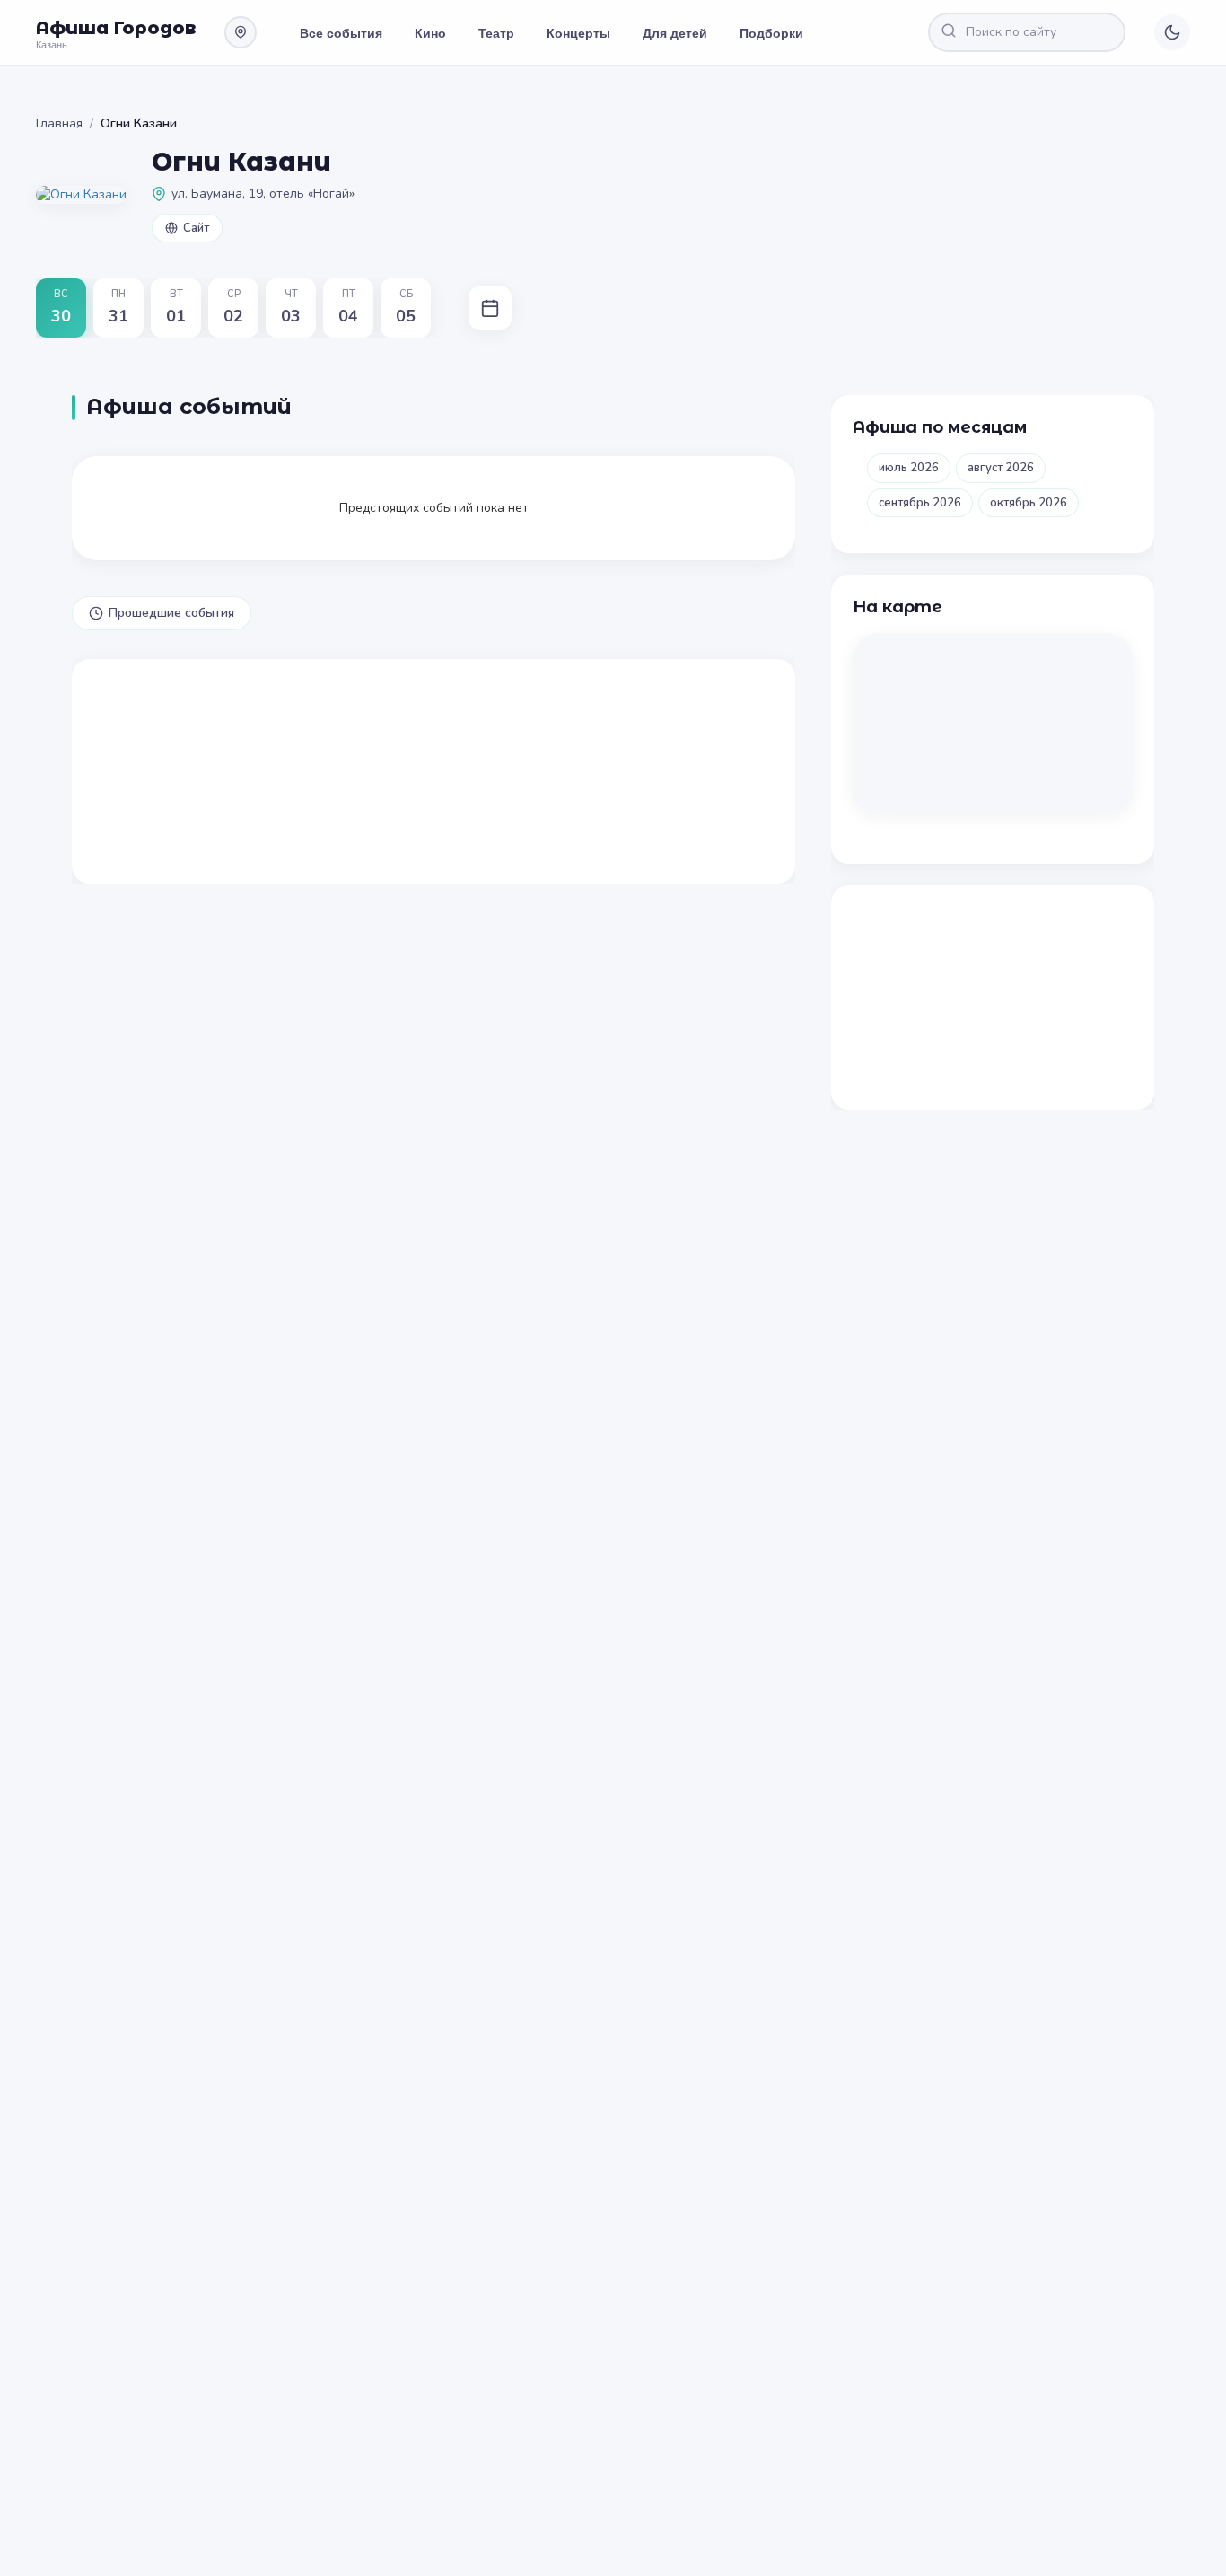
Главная (59, 123)
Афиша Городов (116, 28)
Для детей (675, 32)
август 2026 (1001, 468)
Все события (341, 32)
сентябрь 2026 (920, 503)
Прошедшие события (171, 613)
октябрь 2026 (1029, 503)
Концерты (578, 32)
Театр (496, 32)
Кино (430, 32)
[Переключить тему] (1172, 32)
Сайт (196, 228)
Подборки (771, 32)
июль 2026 (909, 468)
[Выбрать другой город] (241, 32)
